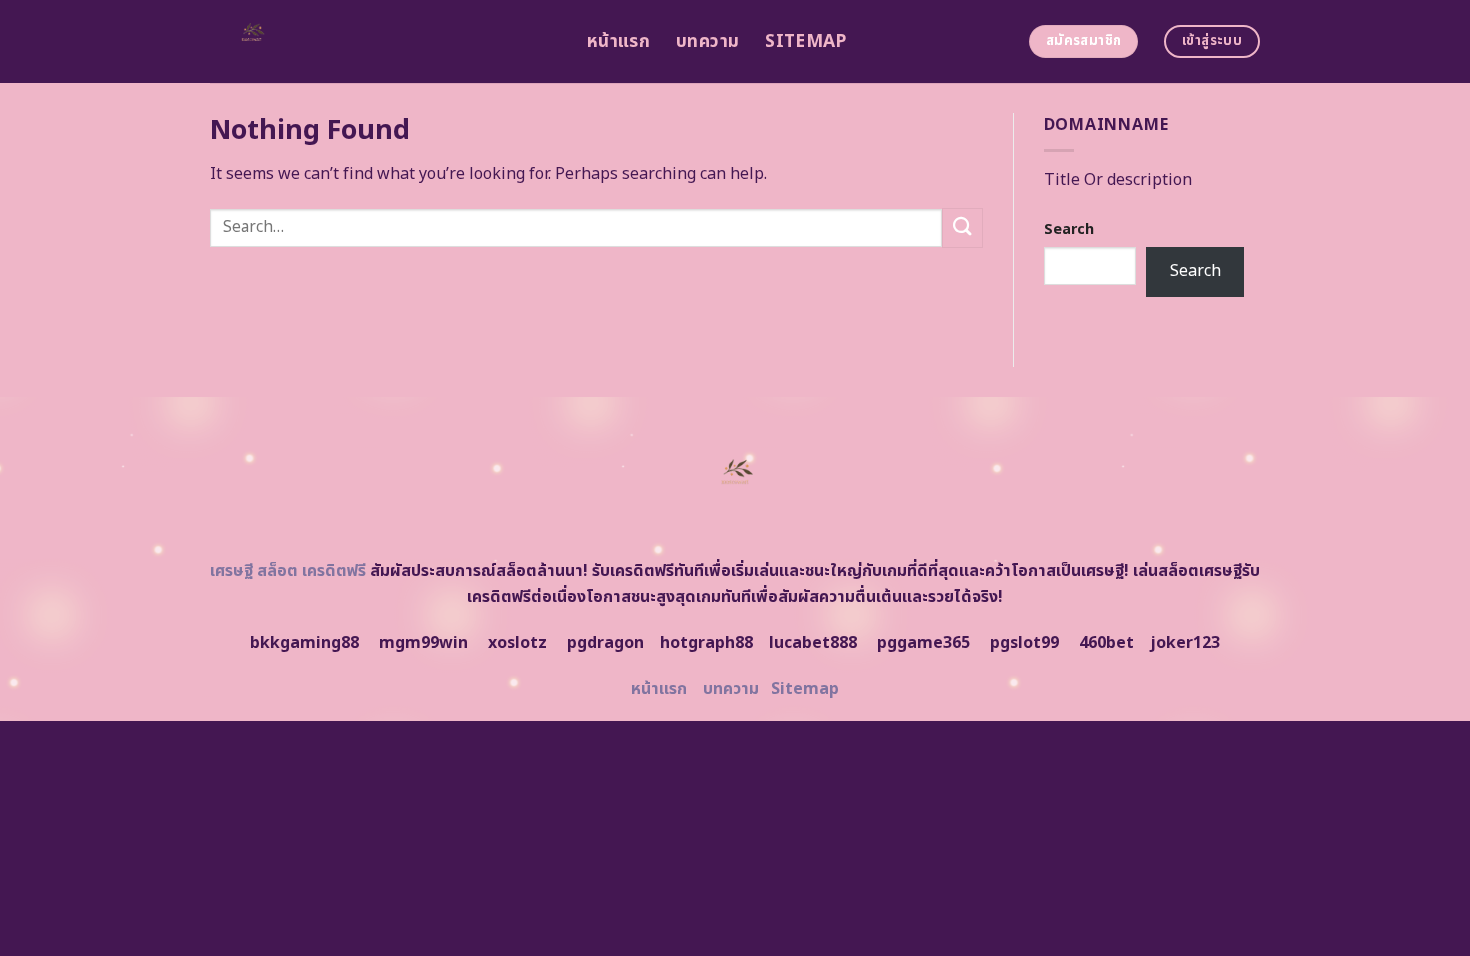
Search (1069, 229)
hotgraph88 (706, 643)
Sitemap (805, 41)
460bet (1106, 643)
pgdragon (605, 643)
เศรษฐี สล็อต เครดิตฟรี (288, 571)
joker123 (1185, 643)
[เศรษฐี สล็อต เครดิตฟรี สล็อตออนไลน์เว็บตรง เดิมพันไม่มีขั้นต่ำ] (383, 41)
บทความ (707, 41)
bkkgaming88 (304, 643)
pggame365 (923, 643)
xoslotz (517, 643)
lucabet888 (813, 643)
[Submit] (962, 227)
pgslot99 (1024, 643)
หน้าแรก (618, 41)
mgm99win (423, 643)
